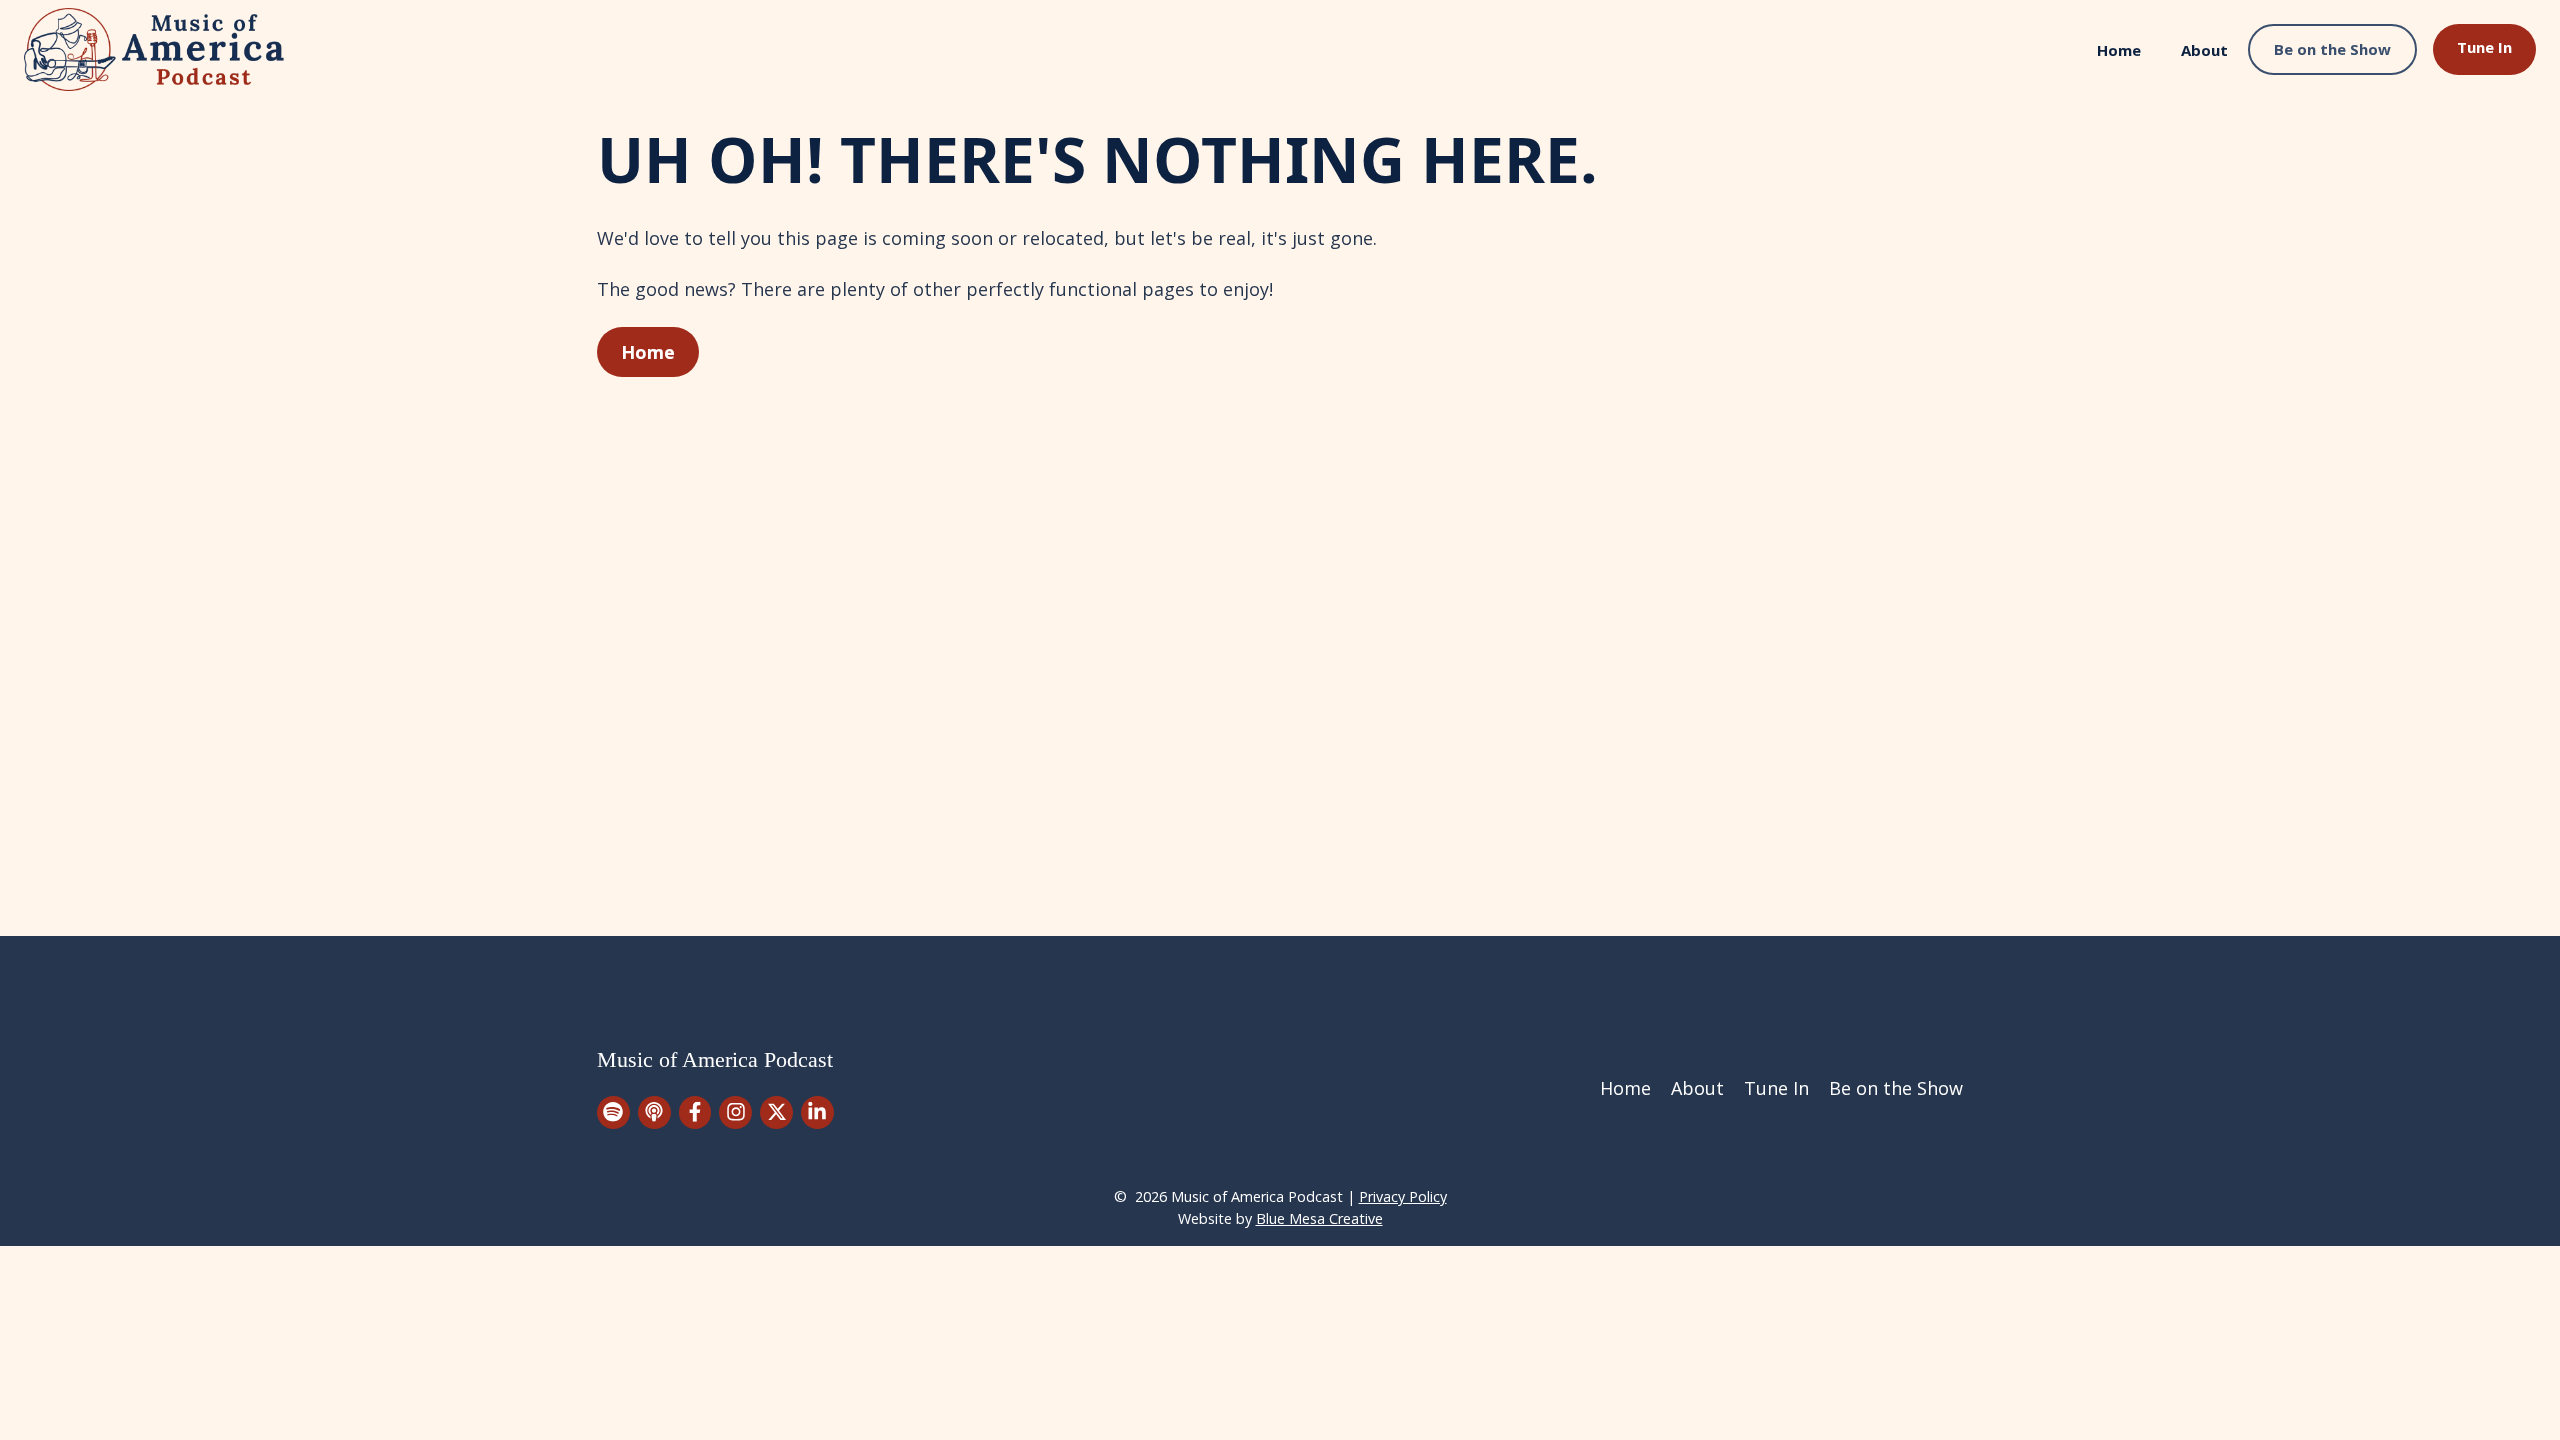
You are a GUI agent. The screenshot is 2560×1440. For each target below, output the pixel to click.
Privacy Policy (1403, 1196)
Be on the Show (2332, 49)
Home (2119, 50)
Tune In (2484, 47)
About (2204, 50)
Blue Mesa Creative (1319, 1218)
